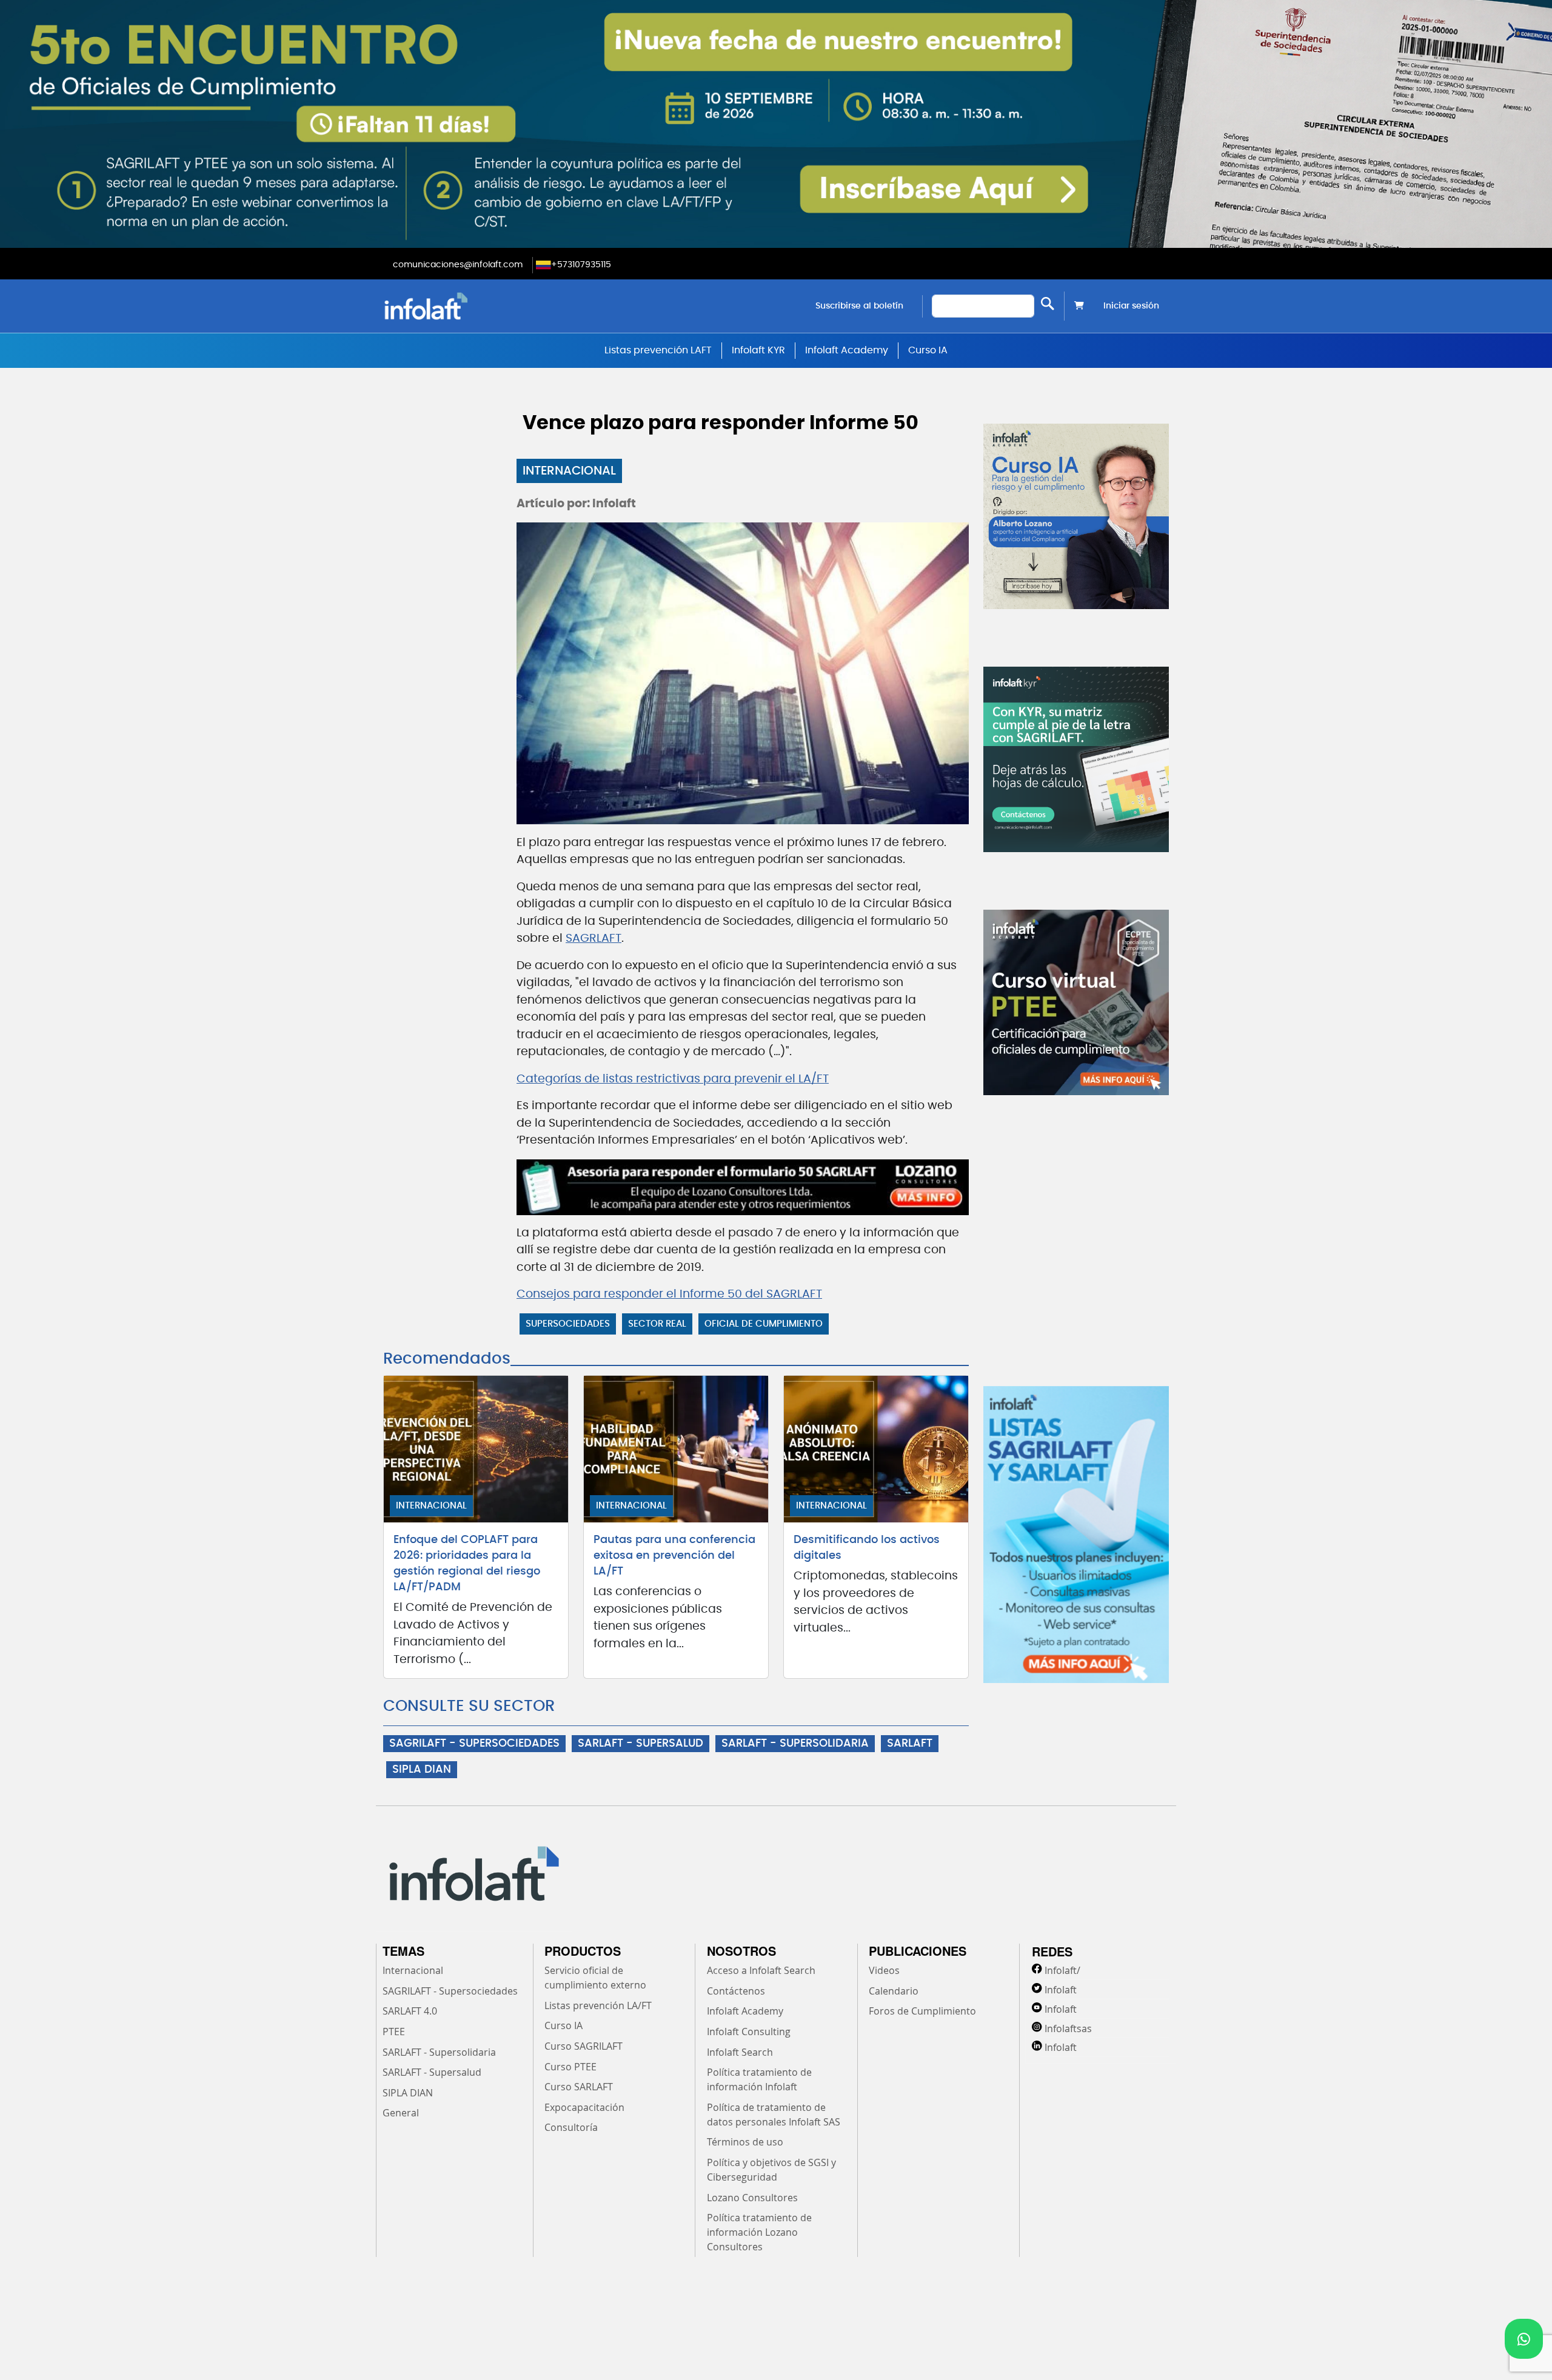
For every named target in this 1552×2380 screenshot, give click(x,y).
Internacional (569, 471)
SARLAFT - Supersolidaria (439, 2052)
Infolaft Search (740, 2052)
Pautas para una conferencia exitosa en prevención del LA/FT (674, 1556)
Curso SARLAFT (579, 2087)
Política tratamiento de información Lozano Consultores (759, 2232)
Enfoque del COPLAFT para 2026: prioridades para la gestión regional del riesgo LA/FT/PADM (467, 1564)
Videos (884, 1970)
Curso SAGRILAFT (584, 2046)
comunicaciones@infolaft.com (458, 265)
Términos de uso (745, 2142)
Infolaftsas (1068, 2028)
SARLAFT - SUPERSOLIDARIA (795, 1744)
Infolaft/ (1062, 1970)
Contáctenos (736, 1991)
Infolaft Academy (847, 350)
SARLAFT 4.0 (410, 2011)
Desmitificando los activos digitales (867, 1548)
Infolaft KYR (758, 350)
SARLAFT (910, 1744)
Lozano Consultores (752, 2198)
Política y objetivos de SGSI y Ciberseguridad (771, 2170)
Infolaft (1061, 1990)
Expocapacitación (584, 2107)
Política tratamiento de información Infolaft (759, 2079)
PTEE (394, 2032)
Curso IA (928, 350)
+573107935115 (581, 265)
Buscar (1048, 303)
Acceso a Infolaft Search (761, 1970)
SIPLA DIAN (422, 1770)
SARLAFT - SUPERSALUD (641, 1744)
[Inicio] (488, 306)
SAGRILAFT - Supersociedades (450, 1991)
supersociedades (568, 1324)
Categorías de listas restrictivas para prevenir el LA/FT (673, 1079)
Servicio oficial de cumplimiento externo (595, 1978)
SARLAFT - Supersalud (432, 2072)
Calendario (894, 1991)
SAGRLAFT (594, 938)
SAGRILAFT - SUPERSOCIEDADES (474, 1744)
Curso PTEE (570, 2067)
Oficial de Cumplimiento (764, 1324)
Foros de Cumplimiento (922, 2011)
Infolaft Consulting (749, 2032)
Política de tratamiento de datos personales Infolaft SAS (774, 2115)
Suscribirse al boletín (859, 306)
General (401, 2113)
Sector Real (657, 1324)
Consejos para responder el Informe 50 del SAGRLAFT (669, 1294)
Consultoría (571, 2127)
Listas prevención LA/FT (598, 2005)
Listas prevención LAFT (658, 350)
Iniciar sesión (1131, 306)
